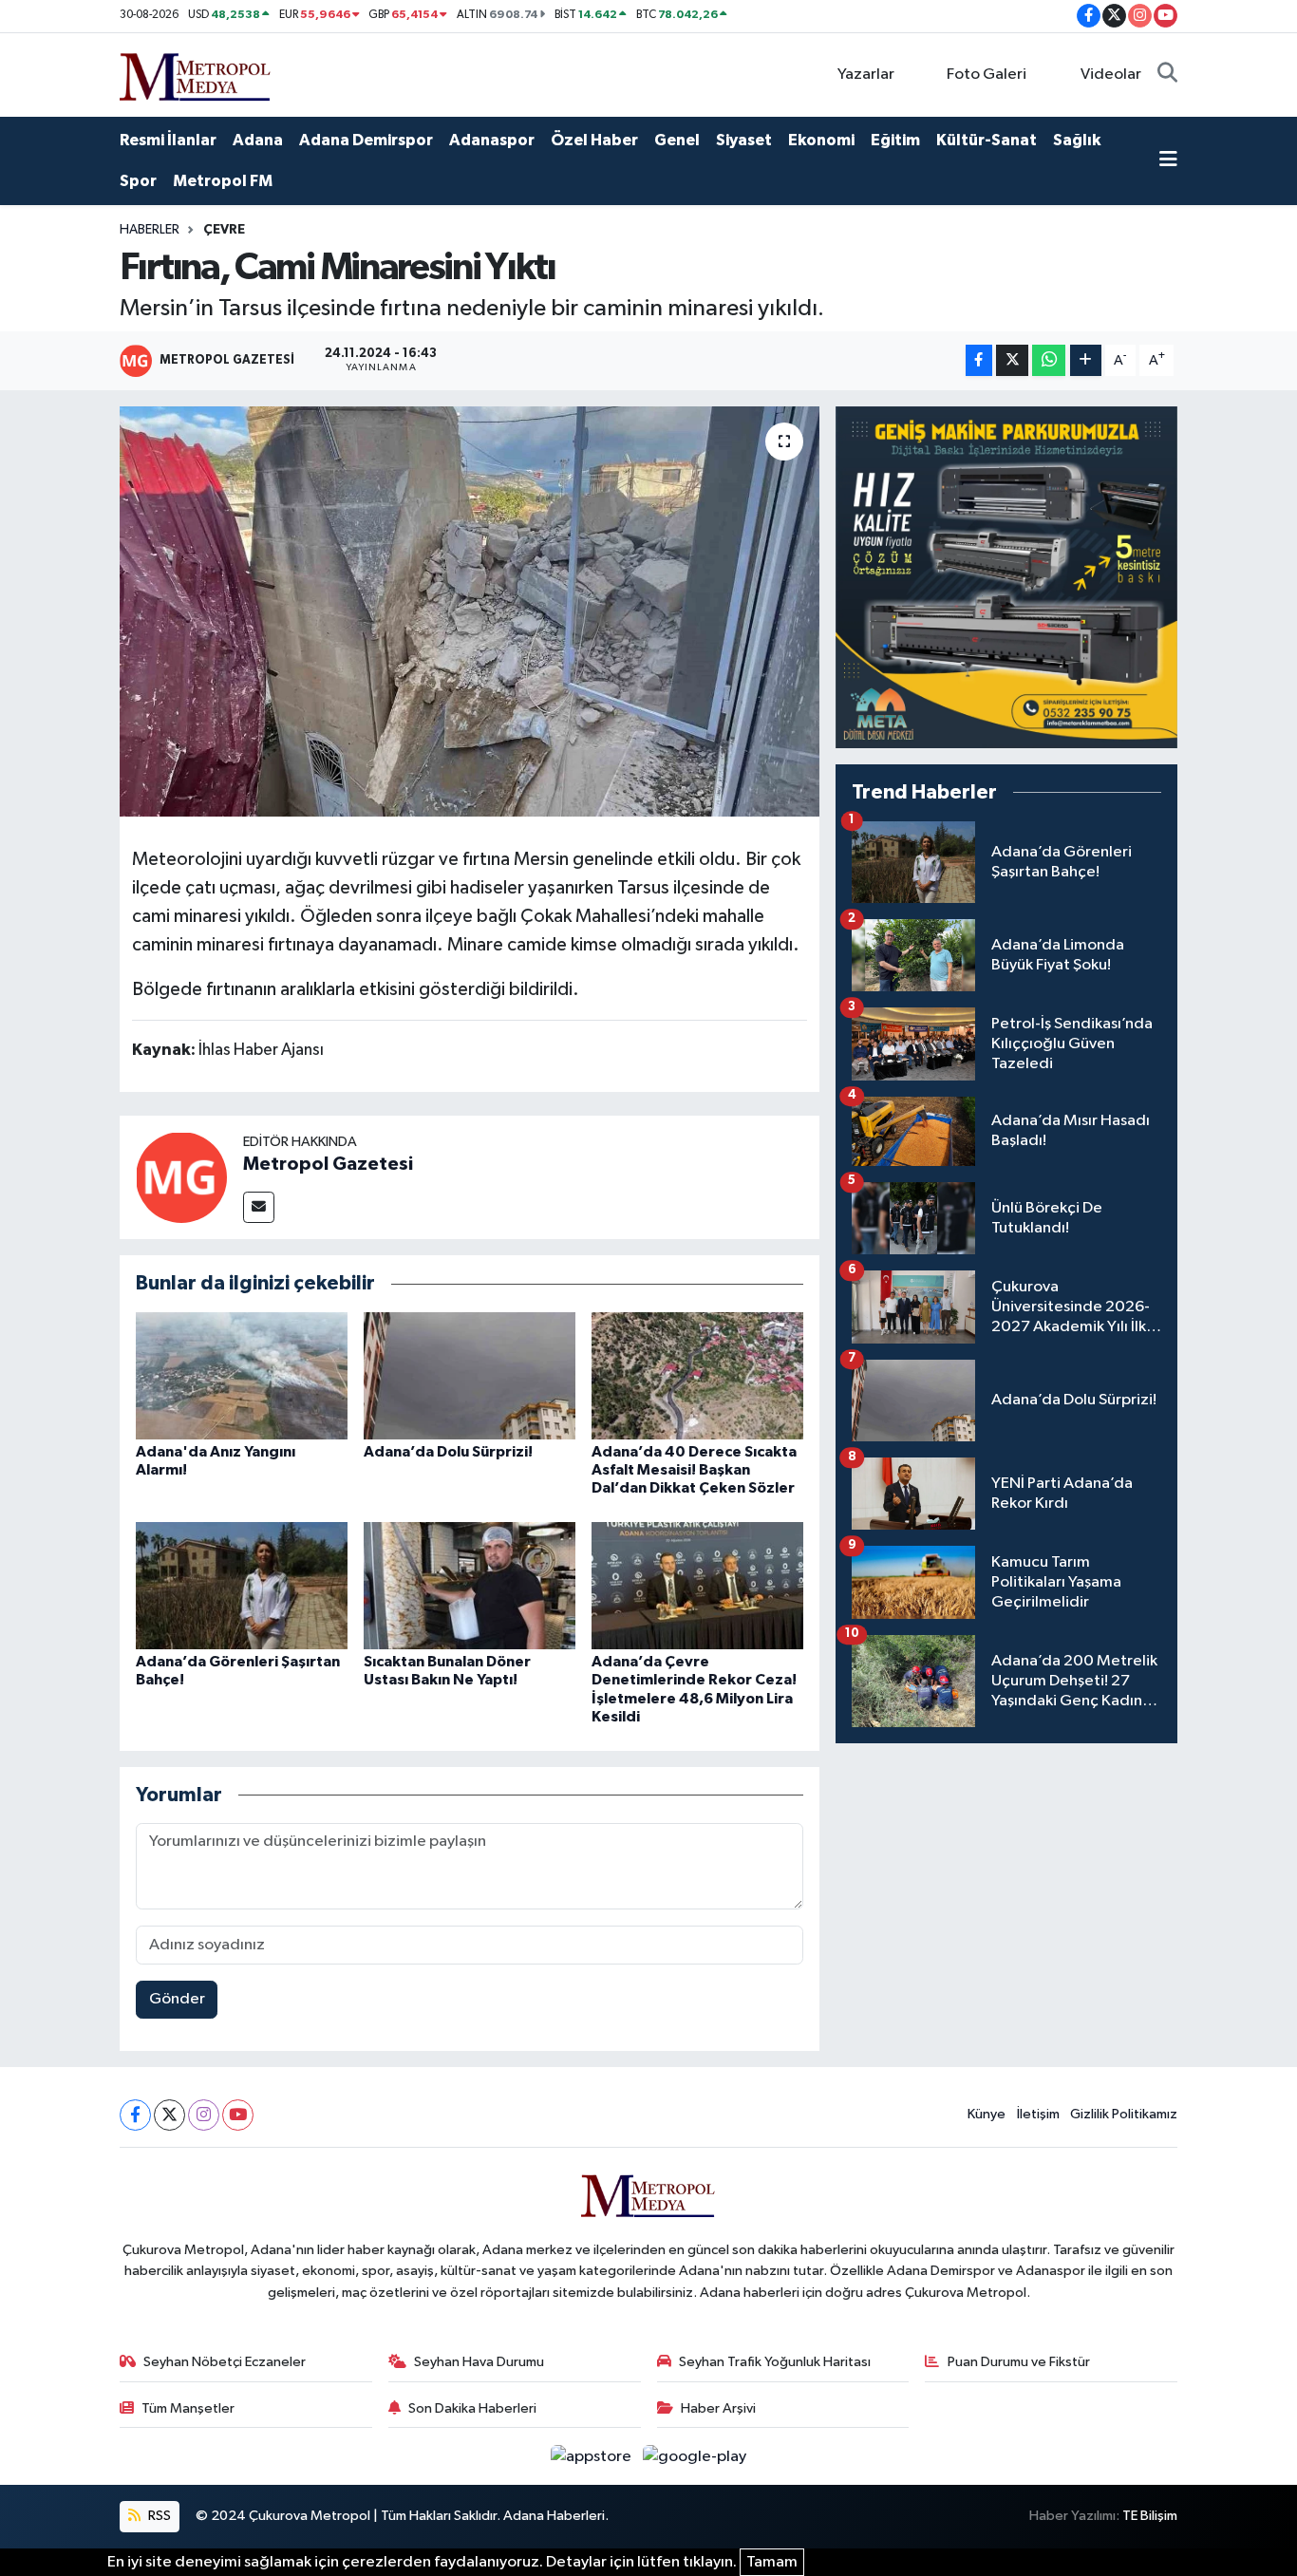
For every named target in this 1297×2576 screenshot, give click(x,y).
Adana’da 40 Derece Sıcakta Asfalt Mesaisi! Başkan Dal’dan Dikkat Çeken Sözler (694, 1470)
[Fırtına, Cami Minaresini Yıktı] (470, 611)
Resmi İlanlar (168, 140)
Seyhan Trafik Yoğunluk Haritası (775, 2362)
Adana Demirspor (366, 140)
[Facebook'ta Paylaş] (979, 360)
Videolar (1111, 75)
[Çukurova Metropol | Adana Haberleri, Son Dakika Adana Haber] (196, 74)
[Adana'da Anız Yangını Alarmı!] (242, 1375)
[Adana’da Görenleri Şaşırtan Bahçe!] (242, 1585)
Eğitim (895, 140)
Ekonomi (821, 140)
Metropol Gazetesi (328, 1164)
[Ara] (1167, 75)
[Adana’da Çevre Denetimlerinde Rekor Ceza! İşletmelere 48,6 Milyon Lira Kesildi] (697, 1585)
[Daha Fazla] (1086, 360)
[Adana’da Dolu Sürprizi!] (470, 1375)
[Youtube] (238, 2115)
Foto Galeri (987, 75)
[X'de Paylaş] (1012, 360)
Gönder (177, 1999)
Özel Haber (594, 140)
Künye (987, 2114)
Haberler (150, 230)
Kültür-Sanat (987, 140)
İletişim (1038, 2114)
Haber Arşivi (718, 2408)
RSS (158, 2516)
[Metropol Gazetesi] (181, 1177)
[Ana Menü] (1168, 161)
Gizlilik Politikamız (1124, 2114)
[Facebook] (135, 2115)
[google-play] (695, 2456)
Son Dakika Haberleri (472, 2408)
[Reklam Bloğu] (1006, 577)
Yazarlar (866, 75)
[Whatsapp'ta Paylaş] (1049, 360)
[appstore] (593, 2456)
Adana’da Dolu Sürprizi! (448, 1452)
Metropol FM (223, 181)
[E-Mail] (259, 1207)
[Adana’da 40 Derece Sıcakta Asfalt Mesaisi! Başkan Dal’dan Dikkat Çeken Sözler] (697, 1375)
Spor (138, 181)
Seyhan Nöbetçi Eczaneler (225, 2362)
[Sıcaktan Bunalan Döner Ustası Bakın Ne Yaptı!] (470, 1585)
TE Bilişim (1150, 2516)
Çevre (224, 230)
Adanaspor (492, 140)
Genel (677, 140)
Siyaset (744, 140)
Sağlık (1077, 140)
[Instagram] (204, 2115)
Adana (258, 140)
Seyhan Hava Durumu (479, 2362)
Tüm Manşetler (188, 2408)
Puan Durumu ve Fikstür (1019, 2362)
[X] (169, 2115)
